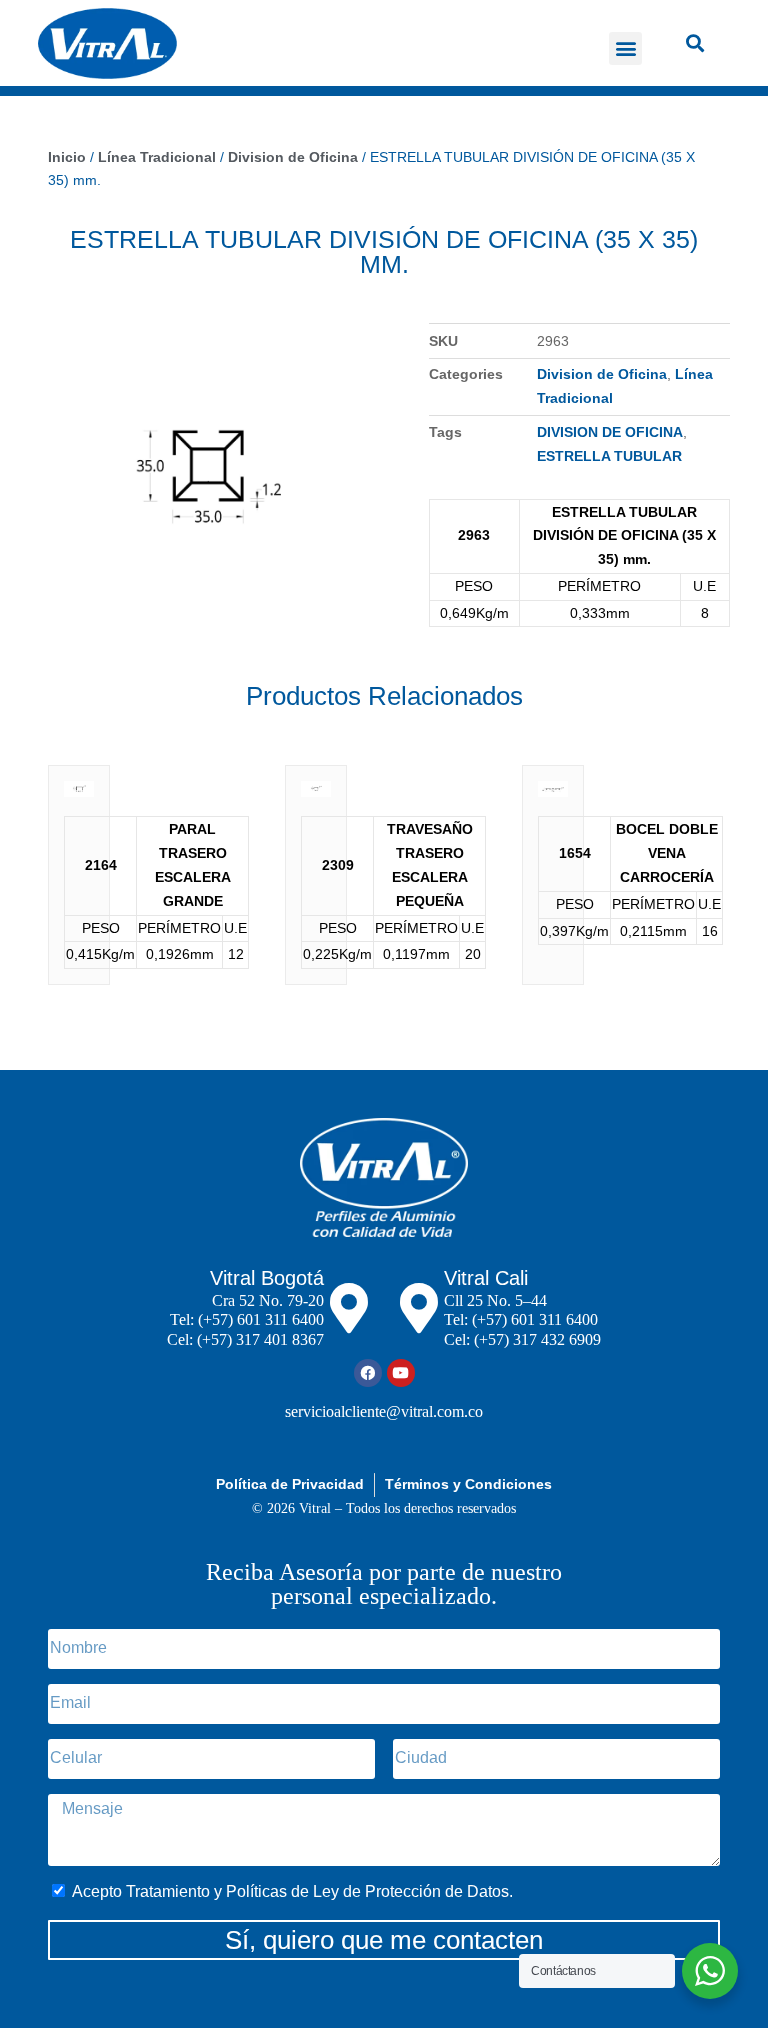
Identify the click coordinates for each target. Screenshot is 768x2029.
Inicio (67, 157)
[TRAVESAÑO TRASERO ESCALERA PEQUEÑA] (315, 794)
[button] (625, 48)
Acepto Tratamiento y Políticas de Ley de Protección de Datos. (292, 1891)
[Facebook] (368, 1373)
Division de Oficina (293, 157)
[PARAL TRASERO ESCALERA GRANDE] (78, 794)
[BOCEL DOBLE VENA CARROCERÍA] (552, 794)
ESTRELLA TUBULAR (609, 456)
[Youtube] (401, 1373)
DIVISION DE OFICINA (610, 432)
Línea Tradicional (157, 157)
